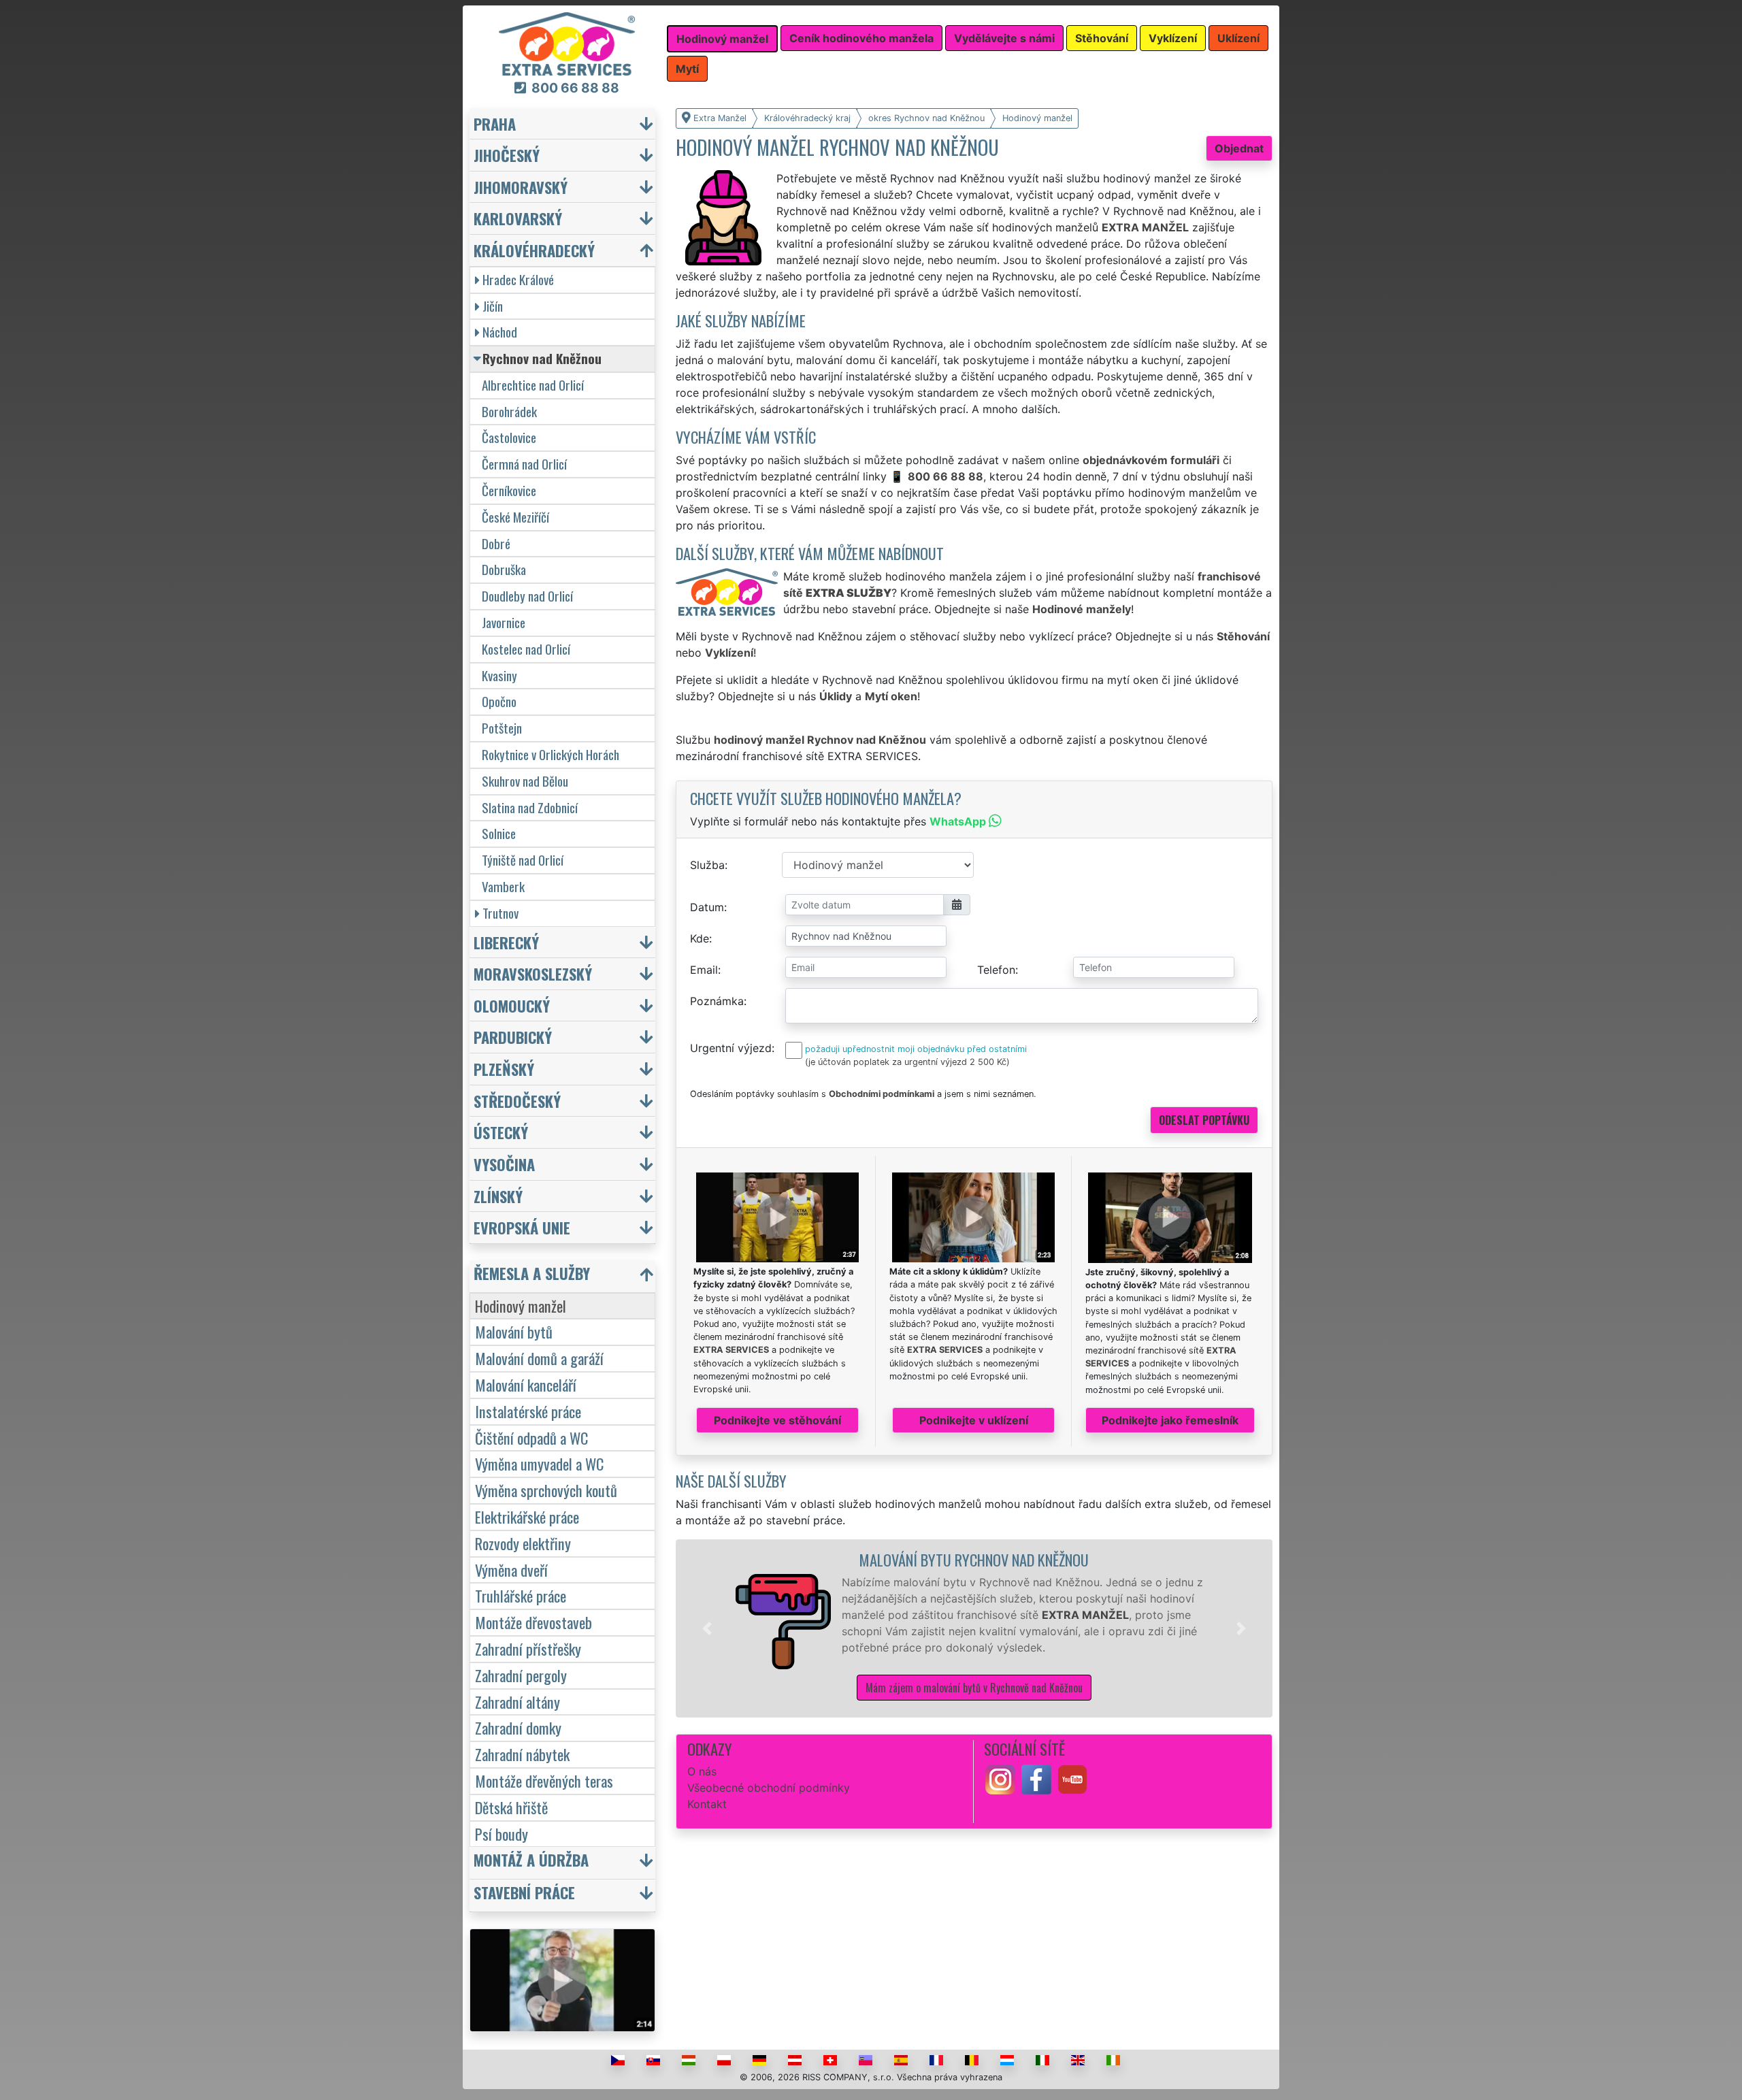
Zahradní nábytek (522, 1754)
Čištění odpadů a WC (531, 1438)
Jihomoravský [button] (521, 187)
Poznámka (717, 1001)
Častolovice (509, 437)
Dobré (496, 543)
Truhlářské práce (521, 1595)
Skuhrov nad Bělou (525, 781)
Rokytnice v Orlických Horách (550, 754)
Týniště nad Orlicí (523, 860)
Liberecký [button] (506, 942)
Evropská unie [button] (522, 1227)
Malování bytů (514, 1331)
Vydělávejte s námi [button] (1004, 38)
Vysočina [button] (504, 1164)
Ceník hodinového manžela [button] (861, 38)
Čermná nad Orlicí (524, 464)
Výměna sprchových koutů (546, 1490)
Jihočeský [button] (507, 155)
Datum (707, 907)
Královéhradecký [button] (534, 250)
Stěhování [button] (1102, 38)
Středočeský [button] (517, 1101)
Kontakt (707, 1804)
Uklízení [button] (1238, 38)
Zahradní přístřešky (528, 1648)
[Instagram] (1000, 1779)
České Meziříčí (515, 517)
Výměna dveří (511, 1570)
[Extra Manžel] (567, 43)
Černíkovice (509, 490)
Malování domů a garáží (539, 1358)
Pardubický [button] (513, 1037)
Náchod (500, 332)
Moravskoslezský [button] (533, 973)
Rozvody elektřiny (523, 1543)
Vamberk (503, 886)
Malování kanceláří (526, 1384)
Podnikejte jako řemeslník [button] (1170, 1420)
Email (704, 970)
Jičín (493, 306)
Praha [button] (495, 124)
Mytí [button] (687, 69)
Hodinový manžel (521, 1306)
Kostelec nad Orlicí (526, 649)
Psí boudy (502, 1834)
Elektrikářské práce (527, 1516)
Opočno (499, 701)
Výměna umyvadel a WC (539, 1463)
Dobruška (504, 569)
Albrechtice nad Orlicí (533, 385)
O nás (702, 1771)
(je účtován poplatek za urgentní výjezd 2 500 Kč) (907, 1062)
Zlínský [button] (498, 1196)
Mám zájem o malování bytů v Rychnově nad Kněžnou (974, 1688)
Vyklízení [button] (1173, 38)
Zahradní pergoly (521, 1675)
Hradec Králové (518, 279)
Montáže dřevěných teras (544, 1781)
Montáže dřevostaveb (533, 1622)
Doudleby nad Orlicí (527, 596)
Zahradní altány (517, 1702)
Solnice (499, 833)
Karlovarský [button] (518, 218)
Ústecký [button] (501, 1132)
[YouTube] (1072, 1779)
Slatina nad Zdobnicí (530, 807)
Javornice (504, 622)
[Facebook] (1036, 1779)
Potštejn (502, 728)
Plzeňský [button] (504, 1069)
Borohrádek (509, 411)
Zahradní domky (518, 1727)
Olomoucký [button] (512, 1005)
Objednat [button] (1239, 148)
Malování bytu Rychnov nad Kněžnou (974, 1559)
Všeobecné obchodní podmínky (769, 1788)
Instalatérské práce (528, 1411)
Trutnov (500, 913)
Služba (707, 865)
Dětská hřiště (511, 1807)
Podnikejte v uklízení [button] (974, 1420)
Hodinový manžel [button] (722, 39)
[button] (707, 1628)
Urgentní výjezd (731, 1048)
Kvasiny (499, 675)
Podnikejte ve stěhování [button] (777, 1420)
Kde (700, 938)
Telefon (996, 970)
